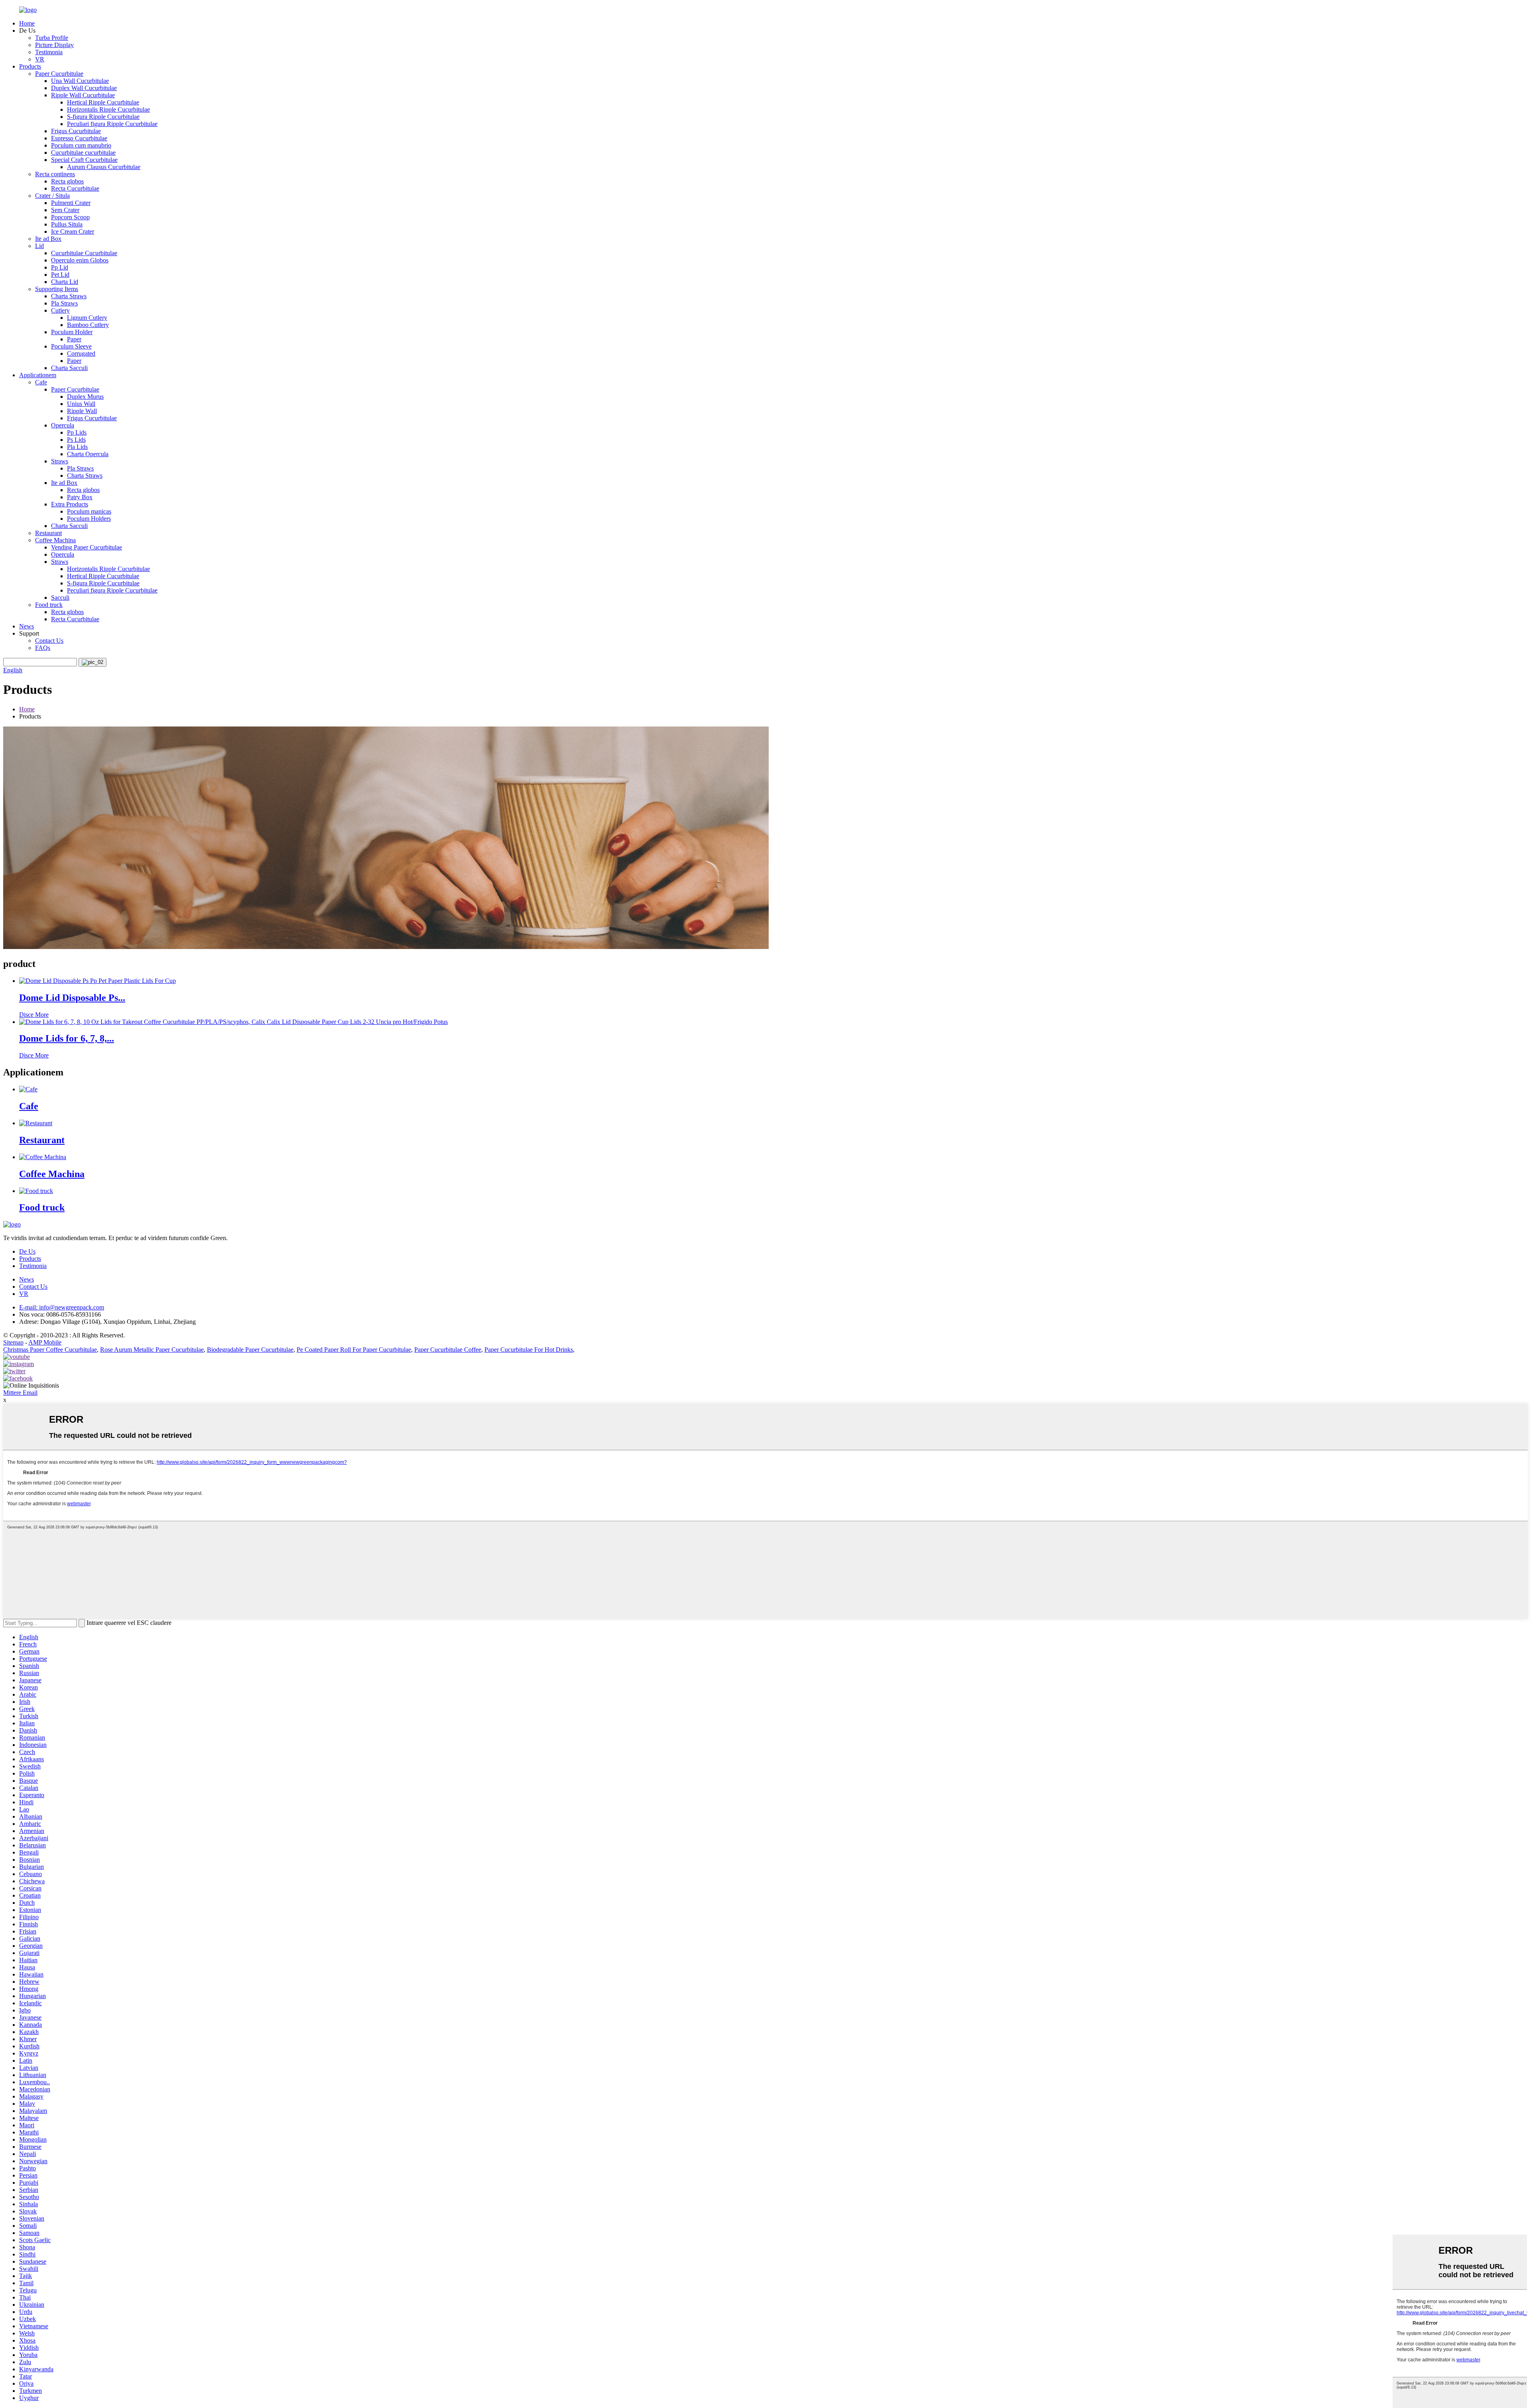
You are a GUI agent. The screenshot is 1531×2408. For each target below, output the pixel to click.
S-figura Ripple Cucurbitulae (103, 117)
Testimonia (49, 52)
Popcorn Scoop (70, 217)
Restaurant (48, 533)
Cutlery (60, 310)
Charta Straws (69, 296)
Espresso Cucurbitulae (79, 138)
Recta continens (55, 174)
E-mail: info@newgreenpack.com (62, 1307)
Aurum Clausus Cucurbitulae (104, 167)
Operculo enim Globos (80, 260)
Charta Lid (65, 282)
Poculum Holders (89, 519)
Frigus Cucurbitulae (76, 131)
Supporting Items (57, 289)
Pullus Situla (67, 224)
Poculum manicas (89, 511)
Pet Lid (60, 275)
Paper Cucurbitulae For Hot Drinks (529, 1350)
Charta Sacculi (69, 368)
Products (30, 66)
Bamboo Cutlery (88, 325)
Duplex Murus (85, 397)
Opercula (63, 425)
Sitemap (13, 1342)
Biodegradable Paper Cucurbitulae (250, 1350)
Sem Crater (65, 210)
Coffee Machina (55, 540)
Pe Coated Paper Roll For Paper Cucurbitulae (354, 1350)
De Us (27, 1251)
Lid (39, 246)
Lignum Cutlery (87, 318)
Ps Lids (76, 440)
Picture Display (54, 45)
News (27, 626)
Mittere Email (20, 1393)
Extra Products (70, 504)
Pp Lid (60, 267)
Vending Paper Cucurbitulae (87, 547)
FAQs (43, 648)
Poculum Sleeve (71, 346)
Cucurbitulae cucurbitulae (83, 153)
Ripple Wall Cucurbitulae (83, 95)
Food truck (49, 605)
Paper (74, 339)
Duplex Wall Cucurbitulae (84, 88)
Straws (60, 461)
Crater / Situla (52, 196)
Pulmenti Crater (71, 203)
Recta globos (67, 181)
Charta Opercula (88, 454)
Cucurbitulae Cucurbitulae (84, 253)
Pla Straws (64, 303)
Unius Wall (81, 404)
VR (40, 59)
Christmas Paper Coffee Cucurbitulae (50, 1350)
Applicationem (38, 375)
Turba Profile (52, 38)
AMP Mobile (45, 1342)
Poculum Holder (72, 332)
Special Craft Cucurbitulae (84, 160)
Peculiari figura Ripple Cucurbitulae (112, 124)
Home (27, 23)
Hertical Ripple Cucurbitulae (103, 102)
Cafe (41, 382)
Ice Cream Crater (73, 231)
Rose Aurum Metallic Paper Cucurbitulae (152, 1350)
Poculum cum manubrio (81, 145)
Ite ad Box (48, 239)
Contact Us (49, 641)
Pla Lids (77, 447)
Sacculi (60, 598)
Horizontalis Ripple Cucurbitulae (108, 109)
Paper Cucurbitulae (59, 74)
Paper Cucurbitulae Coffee (448, 1350)
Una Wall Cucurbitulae (80, 81)
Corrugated (81, 353)
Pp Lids (77, 432)
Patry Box (80, 497)
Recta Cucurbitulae (75, 188)
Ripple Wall (82, 411)
